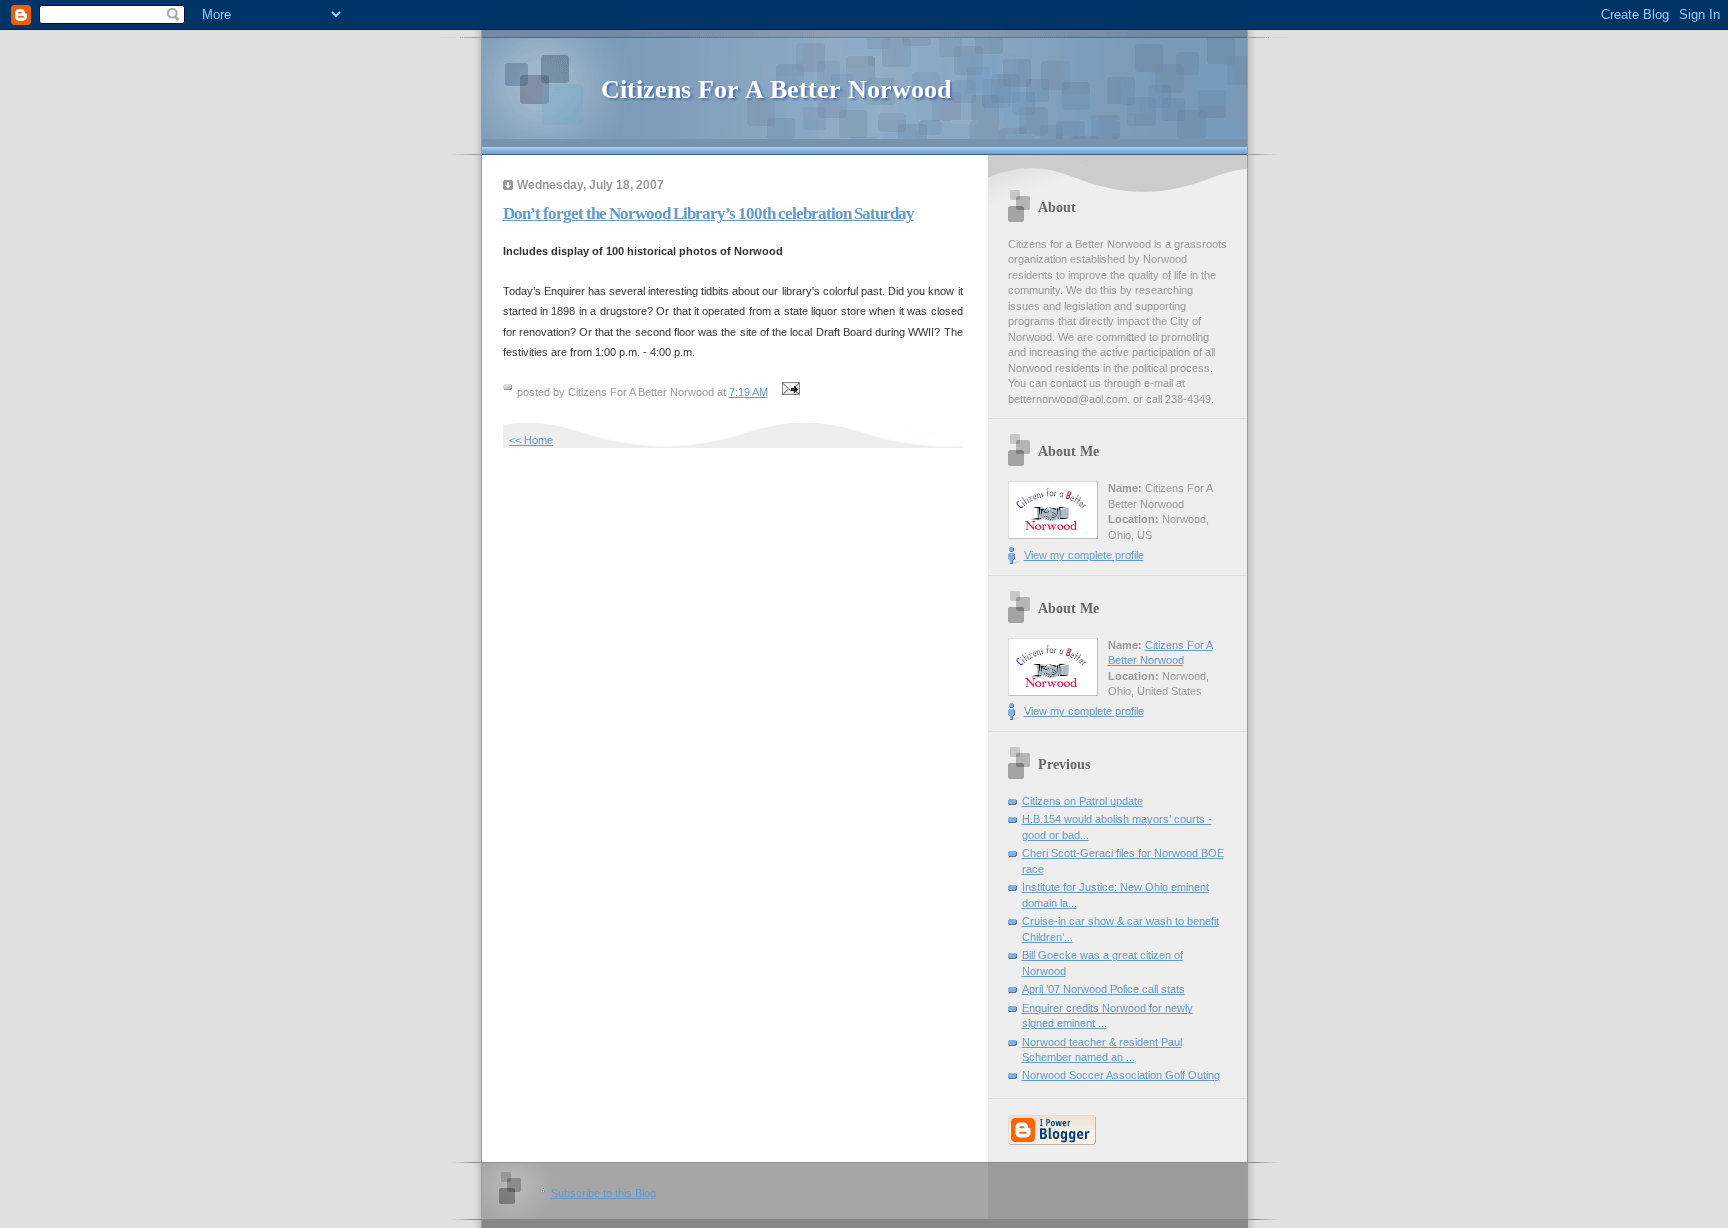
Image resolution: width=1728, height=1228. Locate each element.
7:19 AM (748, 392)
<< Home (531, 440)
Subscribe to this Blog (603, 1193)
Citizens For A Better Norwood (776, 89)
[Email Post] (789, 392)
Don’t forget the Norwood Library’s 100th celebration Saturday (708, 213)
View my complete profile (1084, 555)
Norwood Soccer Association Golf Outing (1121, 1075)
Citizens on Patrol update (1082, 801)
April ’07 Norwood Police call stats (1103, 989)
